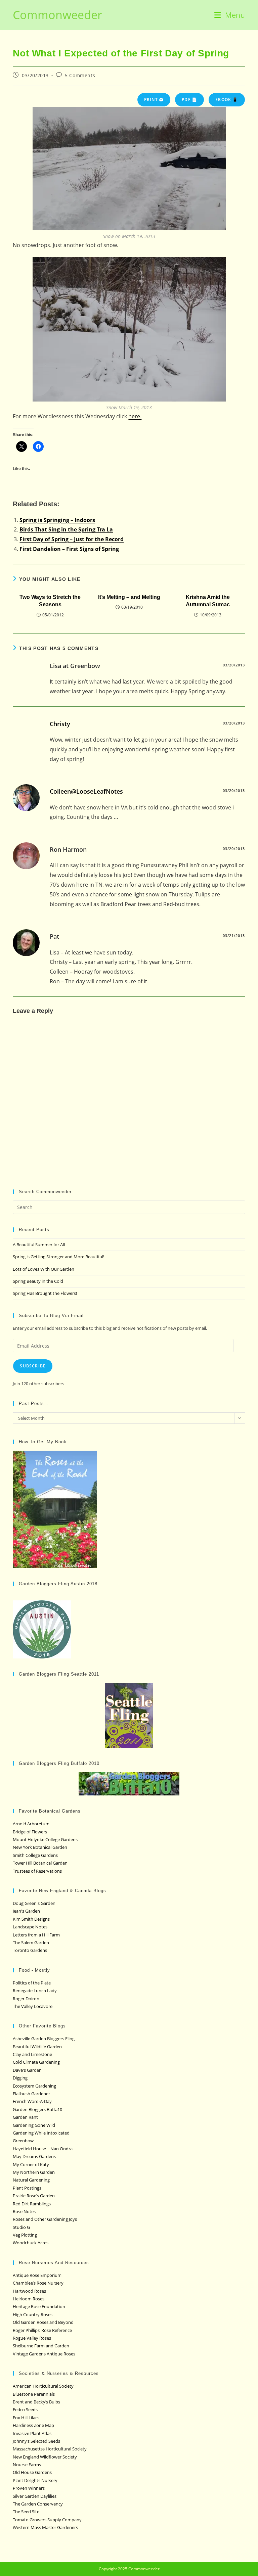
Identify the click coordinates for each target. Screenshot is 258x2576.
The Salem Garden (31, 1942)
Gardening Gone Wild (34, 2125)
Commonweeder (57, 15)
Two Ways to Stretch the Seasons (50, 601)
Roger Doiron (26, 1999)
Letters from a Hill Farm (36, 1935)
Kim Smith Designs (31, 1919)
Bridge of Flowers (30, 1832)
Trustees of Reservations (37, 1871)
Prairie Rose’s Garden (34, 2196)
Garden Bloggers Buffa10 (37, 2109)
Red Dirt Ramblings (32, 2204)
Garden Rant (25, 2117)
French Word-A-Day (32, 2101)
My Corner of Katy (31, 2164)
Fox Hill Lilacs (26, 2418)
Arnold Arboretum (31, 1824)
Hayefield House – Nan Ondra (43, 2149)
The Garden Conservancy (38, 2504)
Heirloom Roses (29, 2299)
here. (135, 416)
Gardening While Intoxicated (41, 2133)
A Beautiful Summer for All (39, 1245)
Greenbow (23, 2141)
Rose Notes (24, 2211)
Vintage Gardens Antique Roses (44, 2354)
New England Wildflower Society (45, 2457)
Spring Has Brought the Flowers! (45, 1293)
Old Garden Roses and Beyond (43, 2322)
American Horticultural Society (43, 2386)
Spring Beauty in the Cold (38, 1281)
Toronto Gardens (30, 1950)
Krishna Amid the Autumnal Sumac (208, 601)
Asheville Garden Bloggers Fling (44, 2039)
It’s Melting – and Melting (129, 597)
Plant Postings (27, 2188)
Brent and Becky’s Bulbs (36, 2402)
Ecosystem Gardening (34, 2086)
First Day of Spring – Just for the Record (72, 539)
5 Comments (80, 75)
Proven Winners (29, 2488)
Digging (20, 2078)
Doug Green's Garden (34, 1903)
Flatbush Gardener (31, 2094)
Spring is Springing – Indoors (57, 520)
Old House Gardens (32, 2472)
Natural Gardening (31, 2180)
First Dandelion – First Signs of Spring (69, 549)
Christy (60, 724)
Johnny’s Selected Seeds (36, 2441)
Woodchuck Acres (31, 2243)
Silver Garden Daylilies (35, 2496)
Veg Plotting (25, 2235)
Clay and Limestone (32, 2054)
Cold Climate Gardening (36, 2062)
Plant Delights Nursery (35, 2480)
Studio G (21, 2227)
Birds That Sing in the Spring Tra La (66, 529)
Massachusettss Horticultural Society (50, 2449)
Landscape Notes (30, 1927)
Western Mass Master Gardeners (45, 2527)
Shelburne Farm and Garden (41, 2346)
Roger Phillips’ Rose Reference (42, 2330)
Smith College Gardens (35, 1855)
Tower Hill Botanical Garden (40, 1863)
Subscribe (33, 1366)
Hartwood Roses (29, 2291)
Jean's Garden (26, 1911)
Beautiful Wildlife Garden (37, 2047)
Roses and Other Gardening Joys (45, 2219)
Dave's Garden (27, 2070)
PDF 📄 (189, 100)
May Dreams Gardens (34, 2156)
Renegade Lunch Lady (35, 1990)
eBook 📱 (227, 100)
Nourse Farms (27, 2465)
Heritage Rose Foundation (39, 2306)
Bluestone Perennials (34, 2394)
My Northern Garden (34, 2172)
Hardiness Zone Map (33, 2425)
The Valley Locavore (33, 2006)
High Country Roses (33, 2314)
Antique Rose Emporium (37, 2275)
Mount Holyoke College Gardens (45, 1839)
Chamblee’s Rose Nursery (38, 2283)
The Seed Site (26, 2512)
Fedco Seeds (25, 2409)
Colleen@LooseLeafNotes (86, 791)
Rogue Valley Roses (32, 2338)
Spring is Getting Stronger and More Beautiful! (58, 1257)
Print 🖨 (154, 100)
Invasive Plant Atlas (32, 2433)
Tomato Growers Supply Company (47, 2520)
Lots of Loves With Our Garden (44, 1269)
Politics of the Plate (32, 1983)
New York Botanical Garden (40, 1847)
